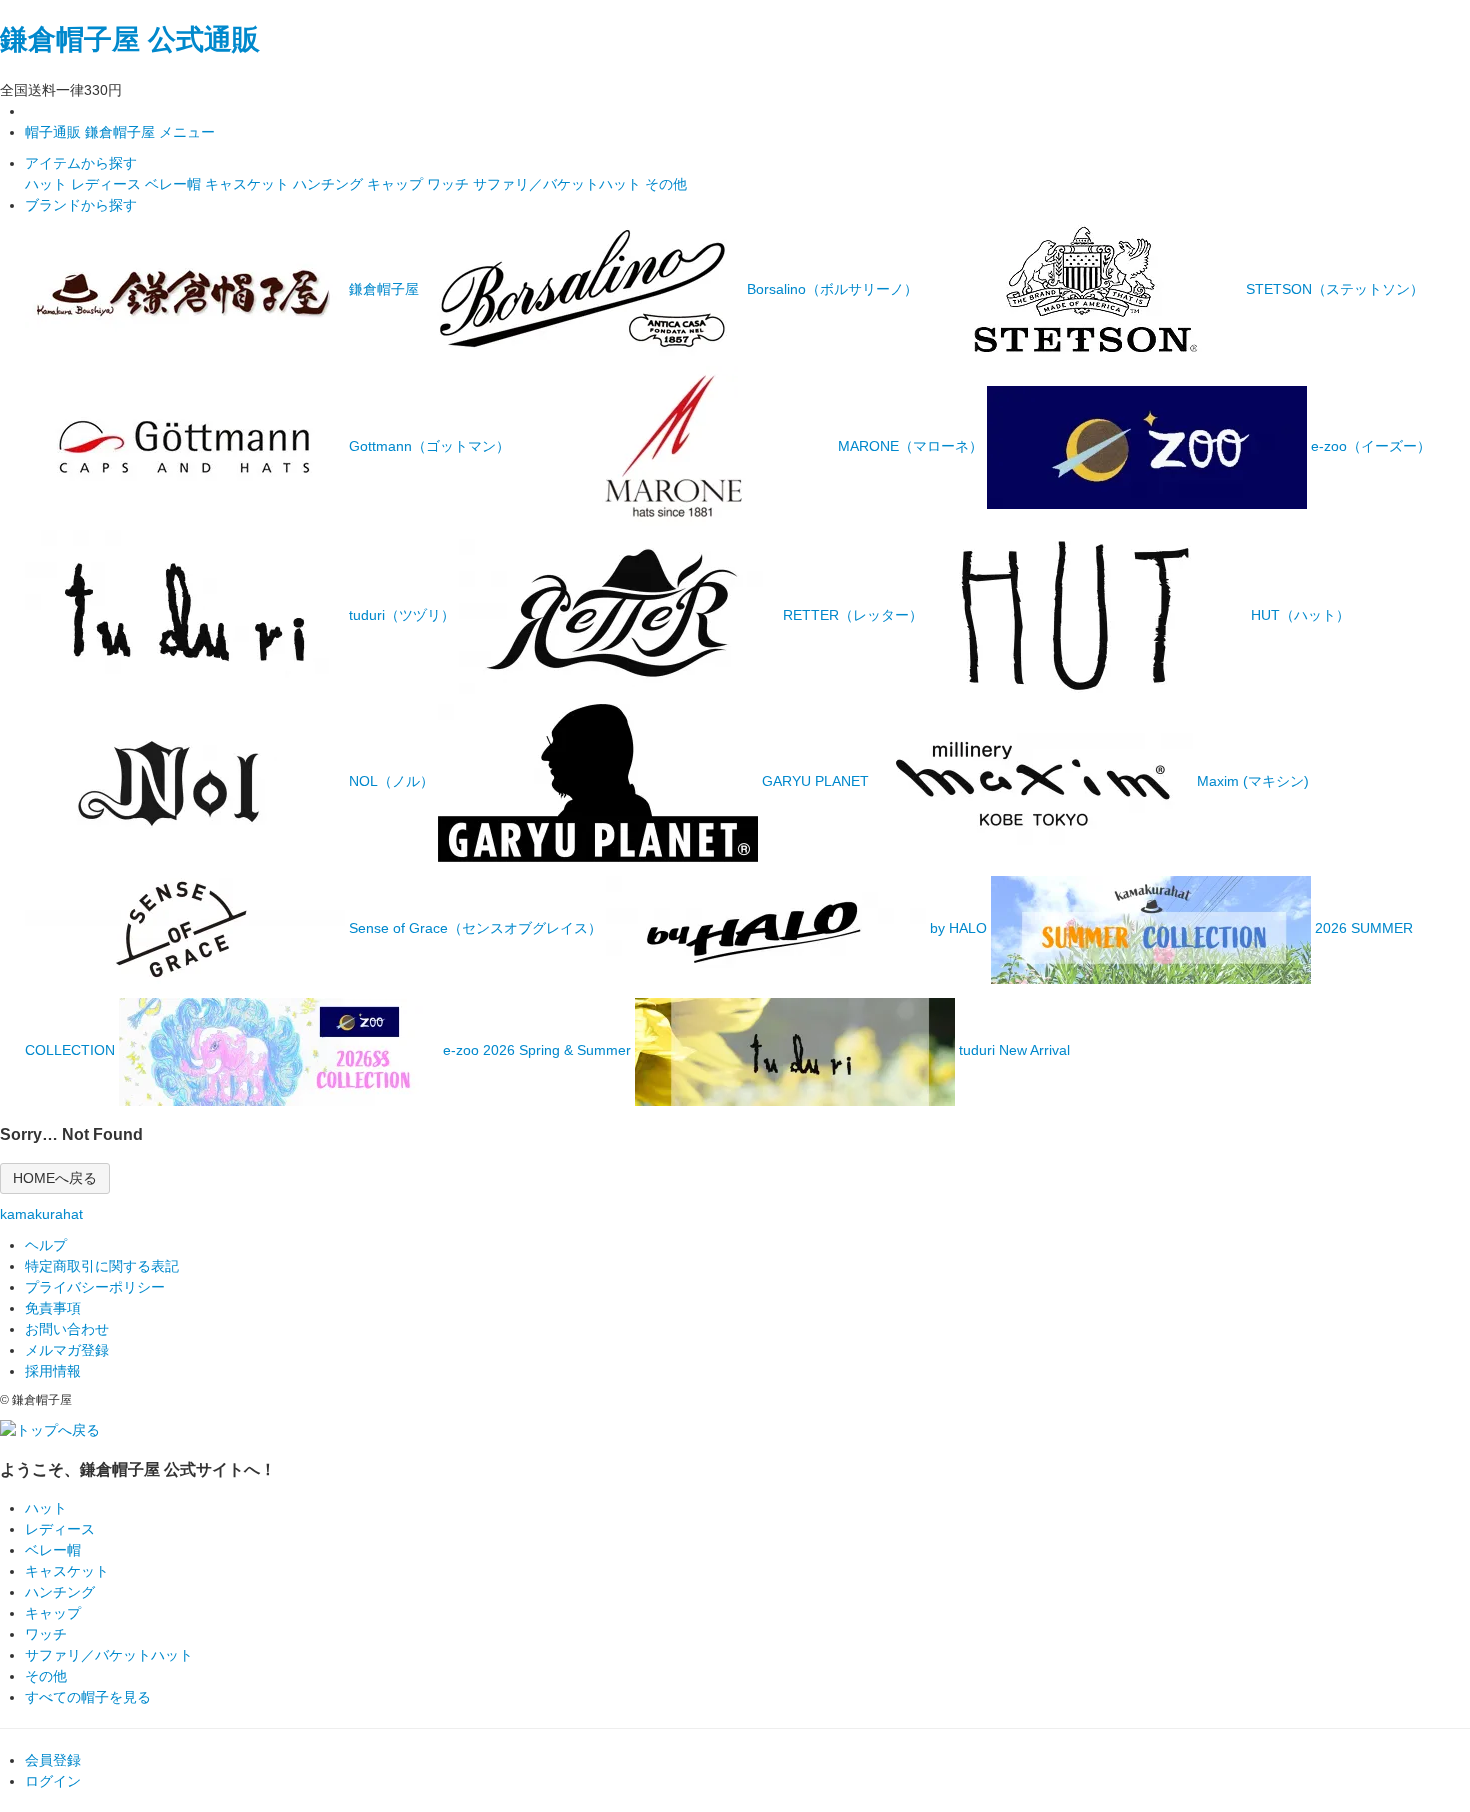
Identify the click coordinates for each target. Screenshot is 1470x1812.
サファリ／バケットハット (559, 184)
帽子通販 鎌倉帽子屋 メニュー (120, 132)
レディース (108, 184)
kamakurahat (41, 1214)
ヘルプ (46, 1245)
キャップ (397, 184)
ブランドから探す (81, 205)
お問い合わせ (67, 1329)
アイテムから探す (81, 163)
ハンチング (330, 184)
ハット (48, 184)
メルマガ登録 (67, 1350)
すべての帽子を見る (88, 1697)
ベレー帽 (175, 184)
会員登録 (53, 1760)
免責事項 (53, 1308)
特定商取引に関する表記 (102, 1266)
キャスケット (249, 184)
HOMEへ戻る (55, 1178)
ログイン (53, 1781)
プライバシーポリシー (95, 1287)
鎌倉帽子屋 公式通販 (130, 39)
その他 (666, 184)
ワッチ (450, 184)
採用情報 (53, 1371)
